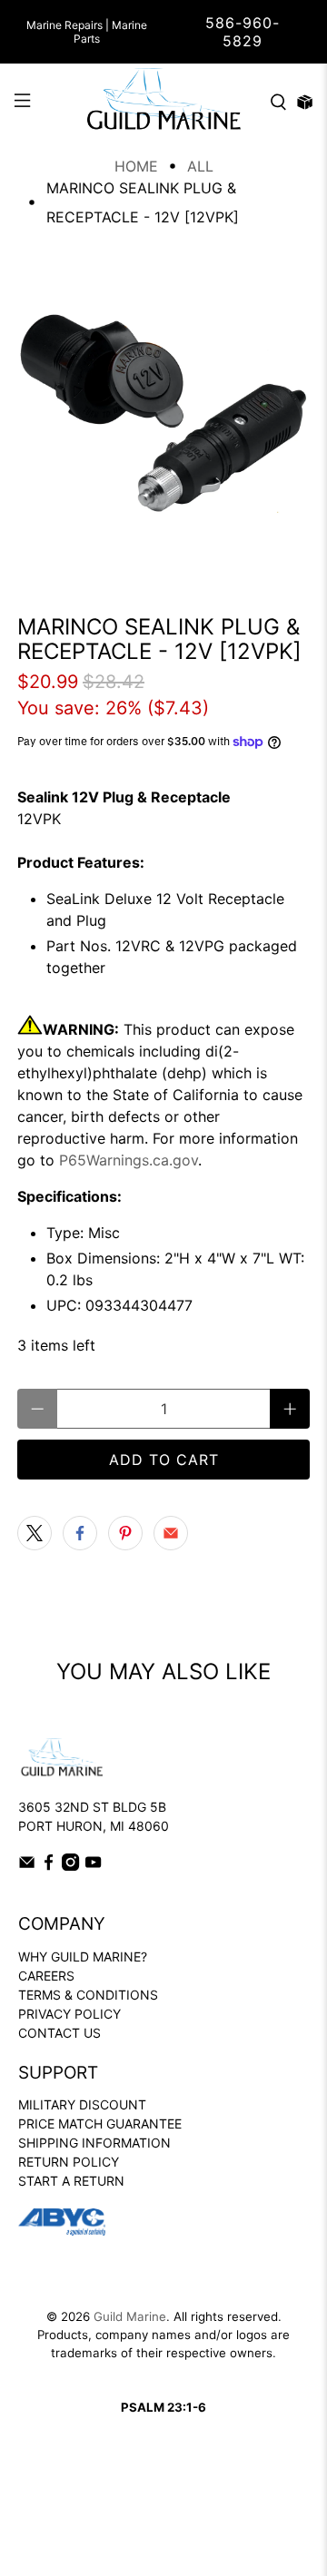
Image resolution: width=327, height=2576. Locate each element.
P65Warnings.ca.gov (129, 1160)
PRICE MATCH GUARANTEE (100, 2124)
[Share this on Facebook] (80, 1533)
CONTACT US (59, 2033)
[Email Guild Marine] (27, 1866)
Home (136, 166)
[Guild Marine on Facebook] (49, 1866)
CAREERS (46, 1976)
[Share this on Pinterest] (125, 1533)
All (200, 166)
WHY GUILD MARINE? (83, 1957)
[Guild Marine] (163, 102)
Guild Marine (130, 2316)
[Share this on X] (35, 1533)
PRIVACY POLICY (69, 2014)
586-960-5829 (243, 32)
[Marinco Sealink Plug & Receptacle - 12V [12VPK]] (163, 414)
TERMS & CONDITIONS (88, 1995)
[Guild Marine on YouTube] (93, 1866)
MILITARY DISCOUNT (82, 2104)
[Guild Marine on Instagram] (70, 1866)
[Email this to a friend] (171, 1533)
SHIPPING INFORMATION (94, 2143)
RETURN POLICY (69, 2162)
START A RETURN (71, 2181)
